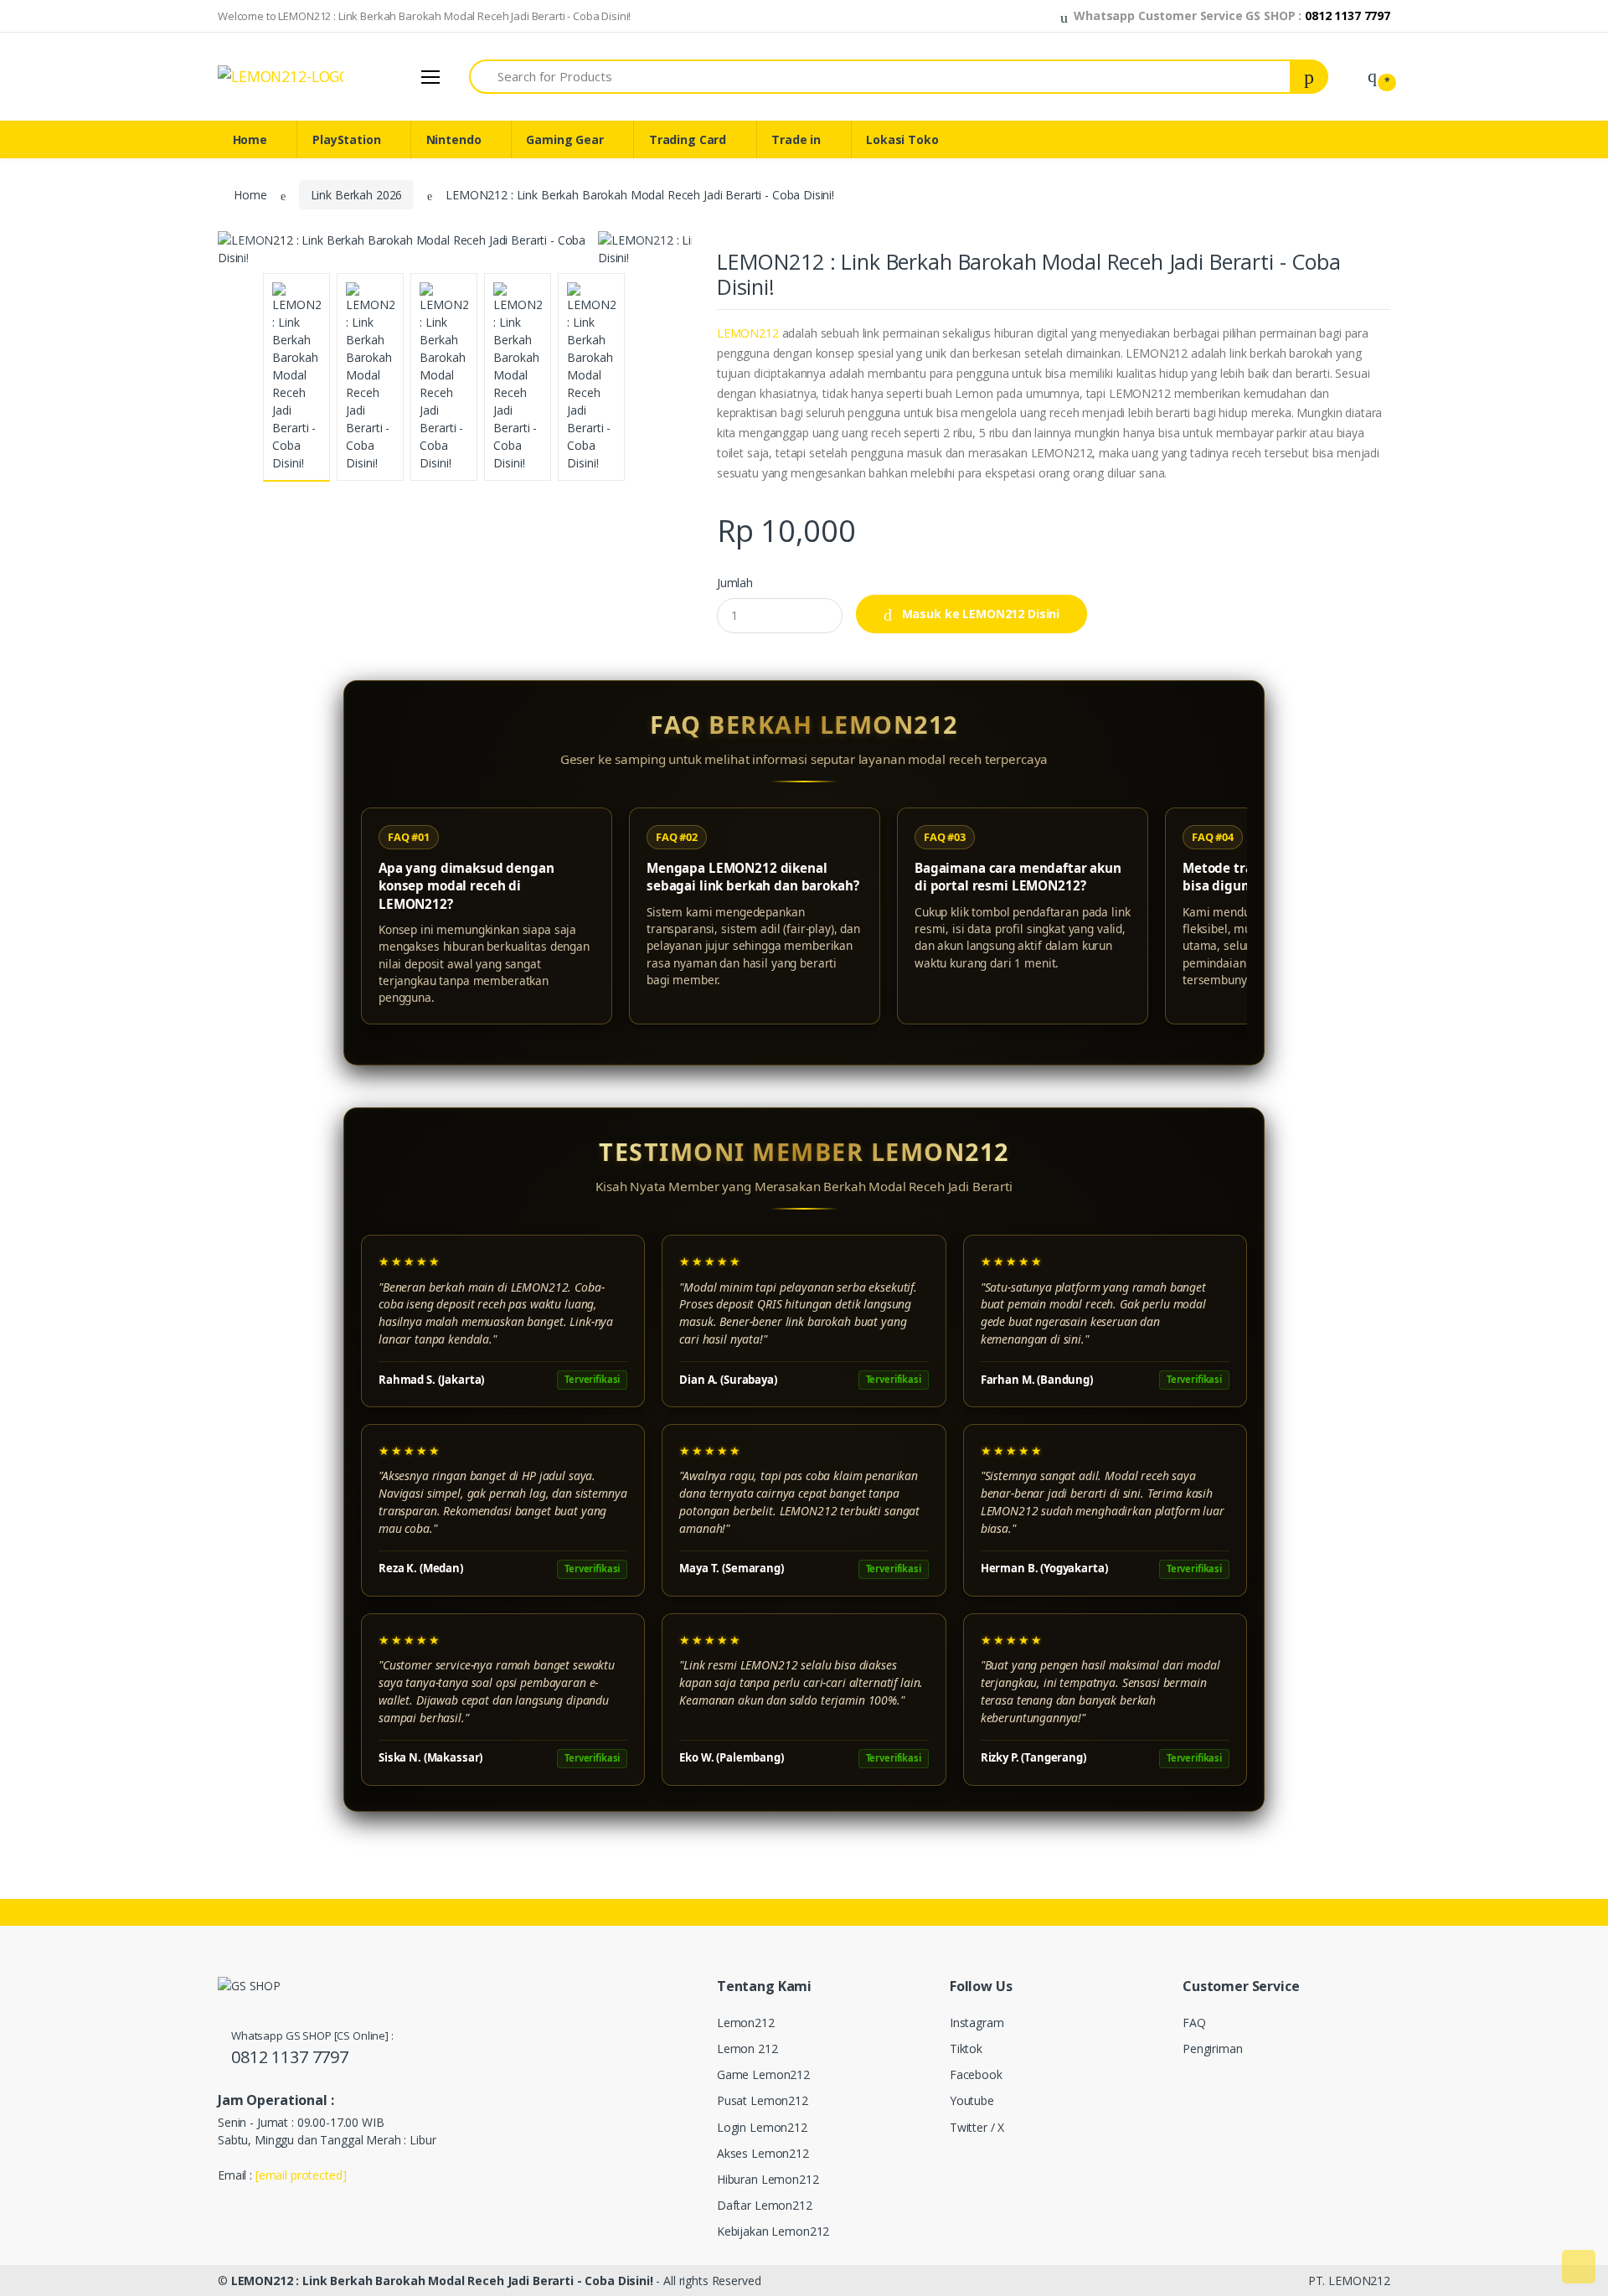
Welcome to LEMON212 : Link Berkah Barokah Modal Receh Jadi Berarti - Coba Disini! (424, 16)
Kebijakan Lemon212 (773, 2231)
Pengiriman (1213, 2048)
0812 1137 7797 (290, 2057)
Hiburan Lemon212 (768, 2179)
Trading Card (688, 139)
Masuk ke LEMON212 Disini (979, 614)
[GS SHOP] (281, 76)
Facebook (976, 2074)
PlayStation (346, 139)
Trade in (796, 139)
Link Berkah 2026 (357, 195)
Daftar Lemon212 (765, 2205)
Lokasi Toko (902, 139)
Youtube (972, 2100)
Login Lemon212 (762, 2127)
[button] (1067, 16)
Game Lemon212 (763, 2074)
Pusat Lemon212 (763, 2100)
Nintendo (454, 139)
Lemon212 (746, 2023)
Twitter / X (977, 2127)
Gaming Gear (564, 139)
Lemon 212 (747, 2048)
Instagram (977, 2023)
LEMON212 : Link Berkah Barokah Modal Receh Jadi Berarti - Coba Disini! (442, 2281)
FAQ (1194, 2023)
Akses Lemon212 (763, 2153)
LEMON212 (748, 333)
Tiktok (966, 2048)
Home (250, 139)
